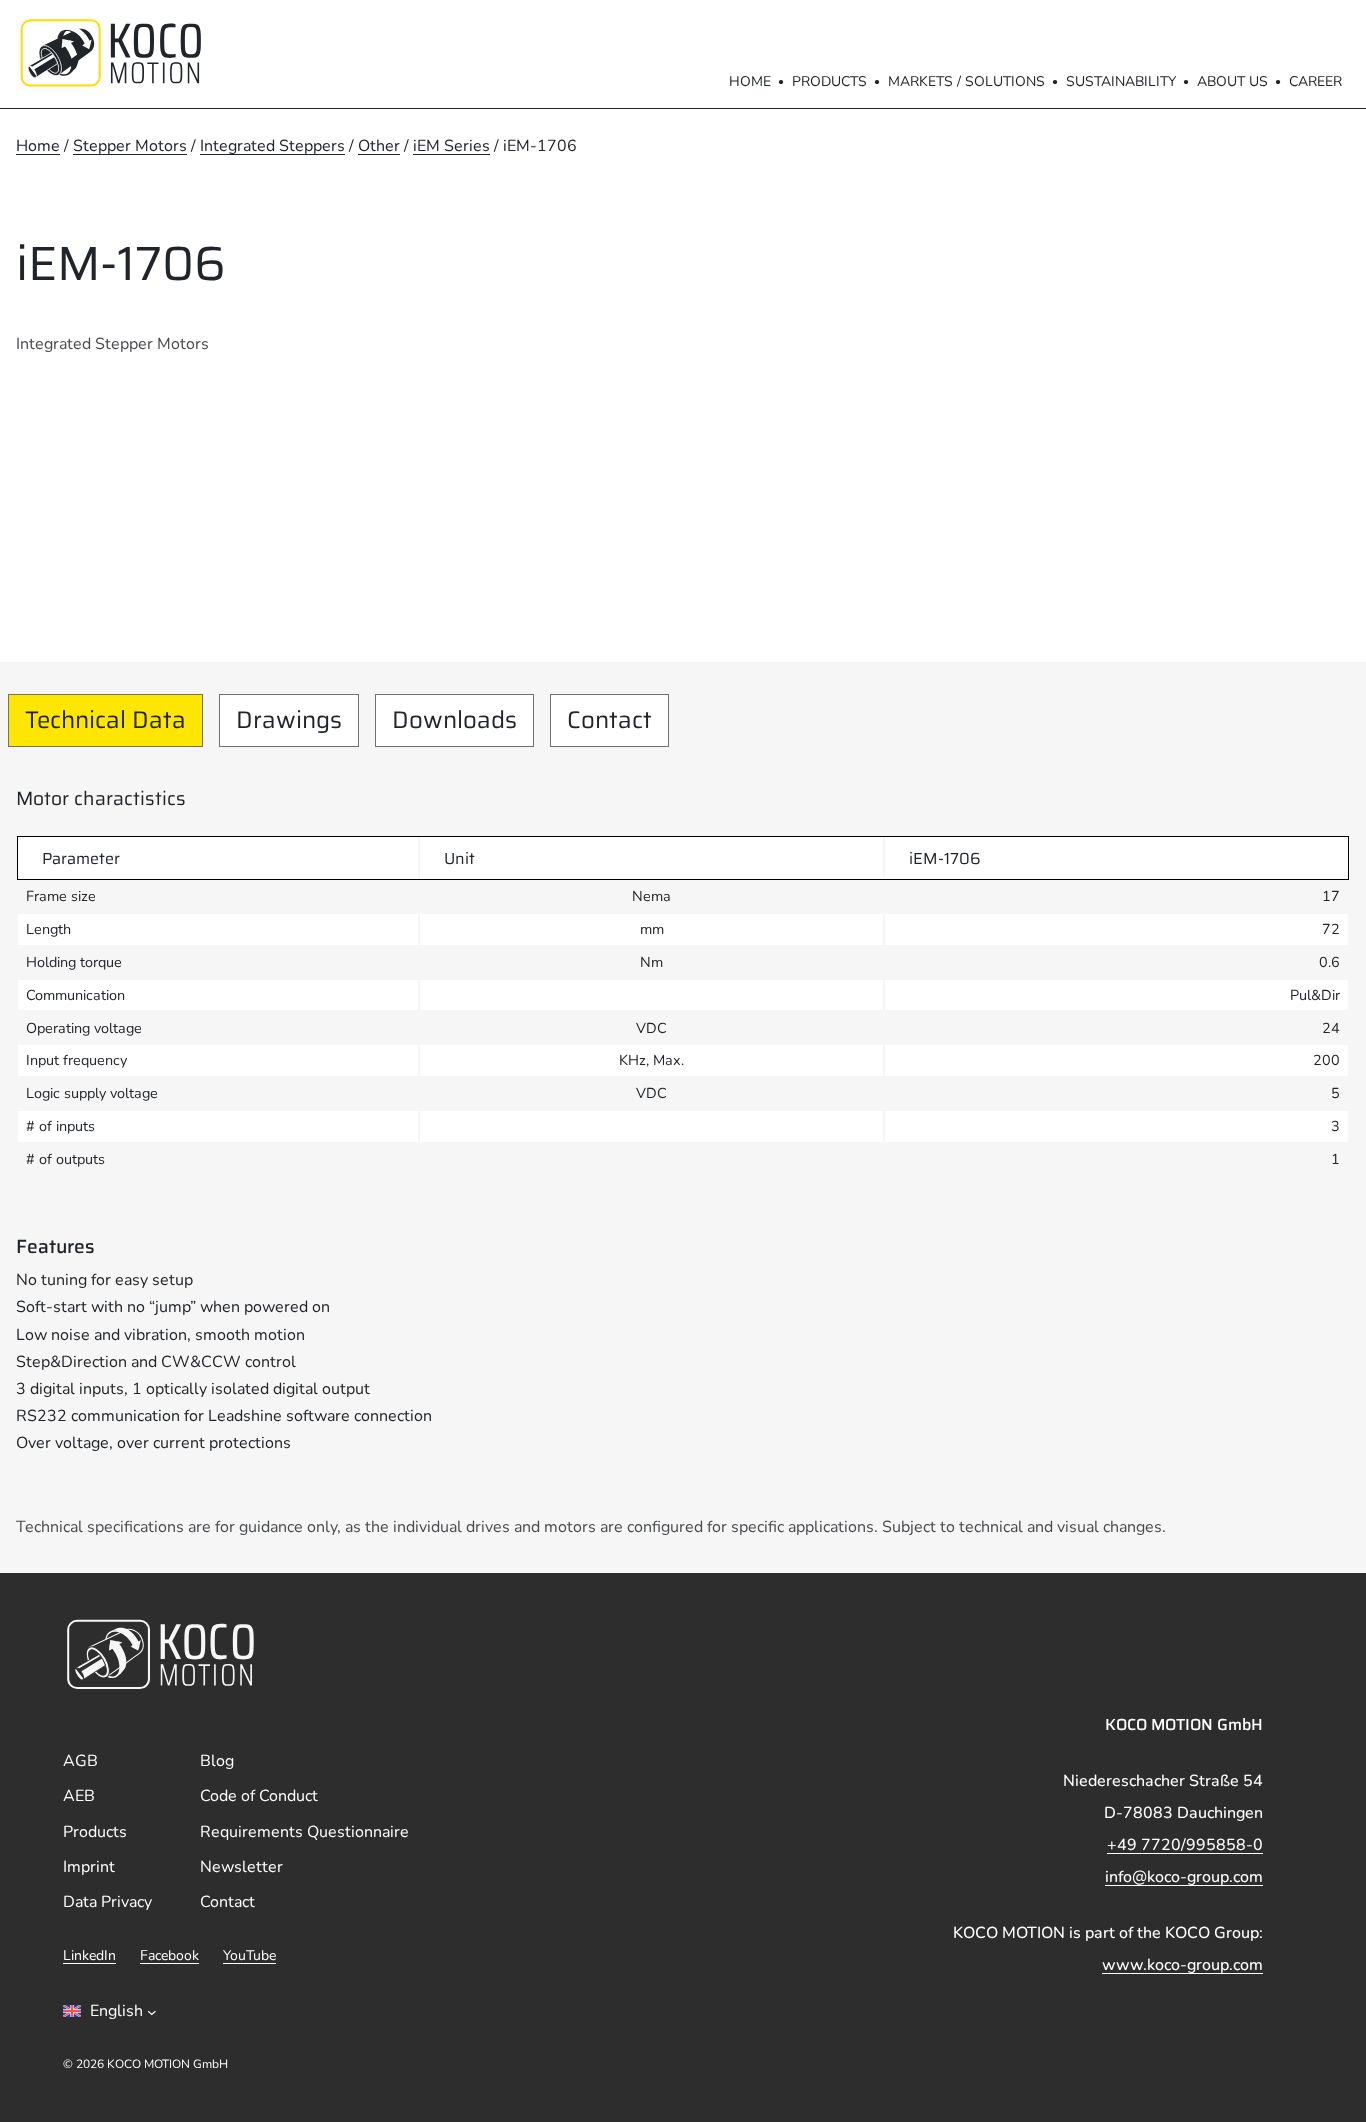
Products (829, 81)
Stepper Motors (130, 146)
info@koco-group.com (1184, 1877)
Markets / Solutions (966, 81)
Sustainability (1121, 81)
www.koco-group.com (1182, 1965)
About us (1232, 81)
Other (379, 146)
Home (750, 81)
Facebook (169, 1955)
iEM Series (451, 146)
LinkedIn (89, 1955)
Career (1315, 81)
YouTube (249, 1955)
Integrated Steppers (272, 146)
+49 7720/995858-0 (1185, 1845)
